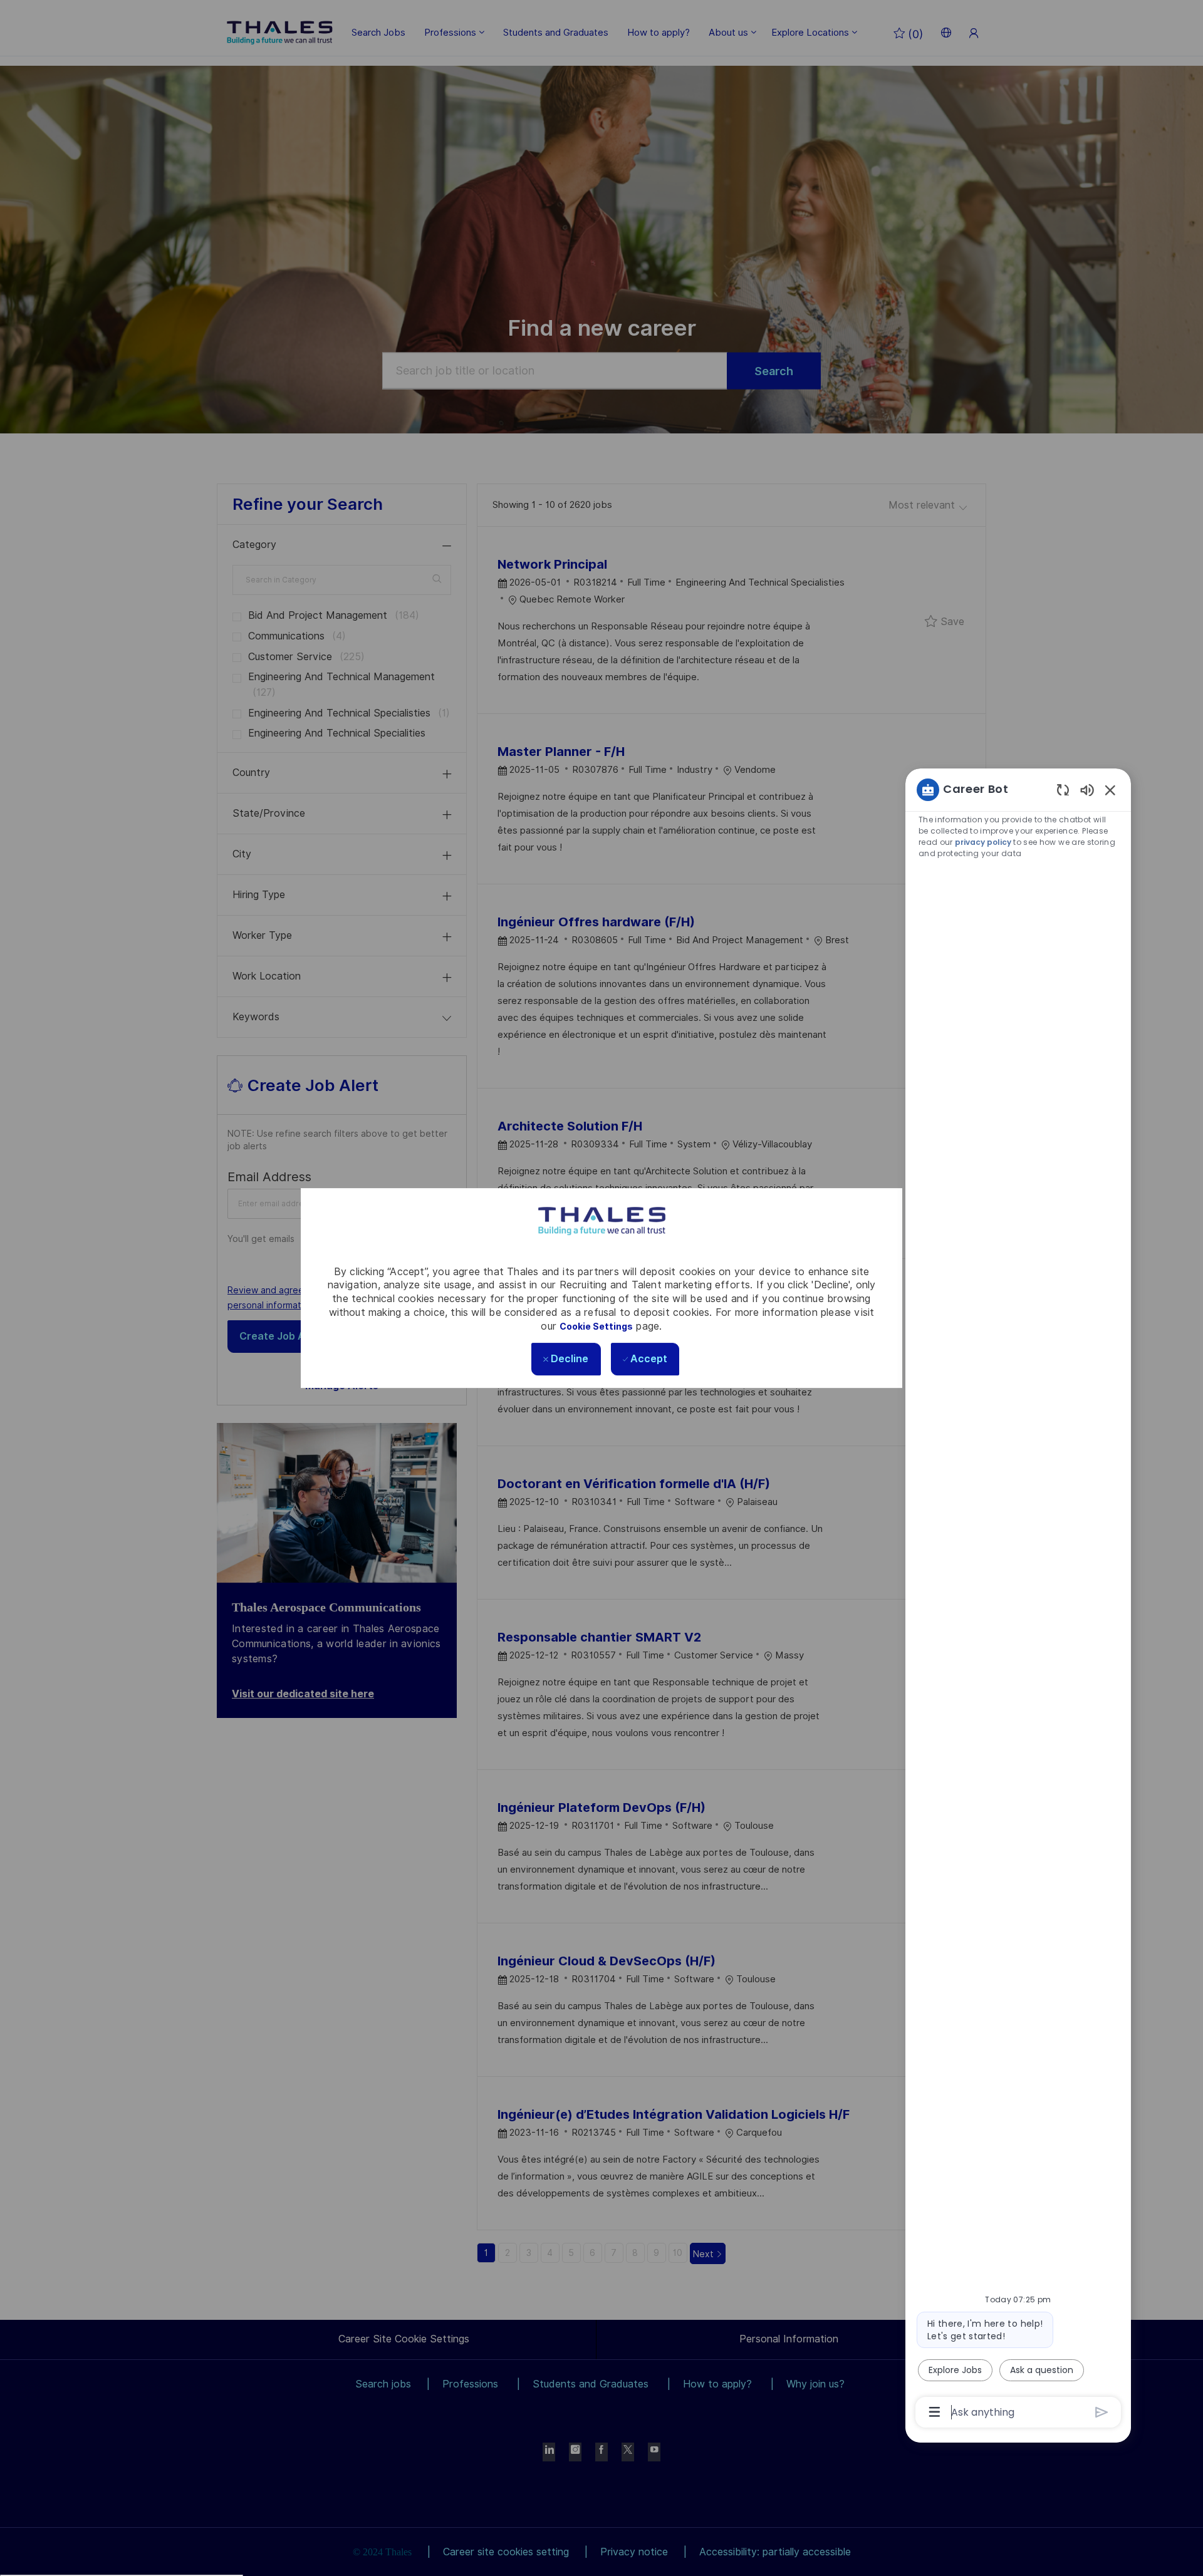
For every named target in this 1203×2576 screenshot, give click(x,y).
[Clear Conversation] (1063, 789)
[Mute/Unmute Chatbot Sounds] (1087, 789)
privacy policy (983, 842)
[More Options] (935, 2412)
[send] (1102, 2412)
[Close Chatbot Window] (1110, 790)
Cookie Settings (596, 1327)
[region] (1018, 1600)
